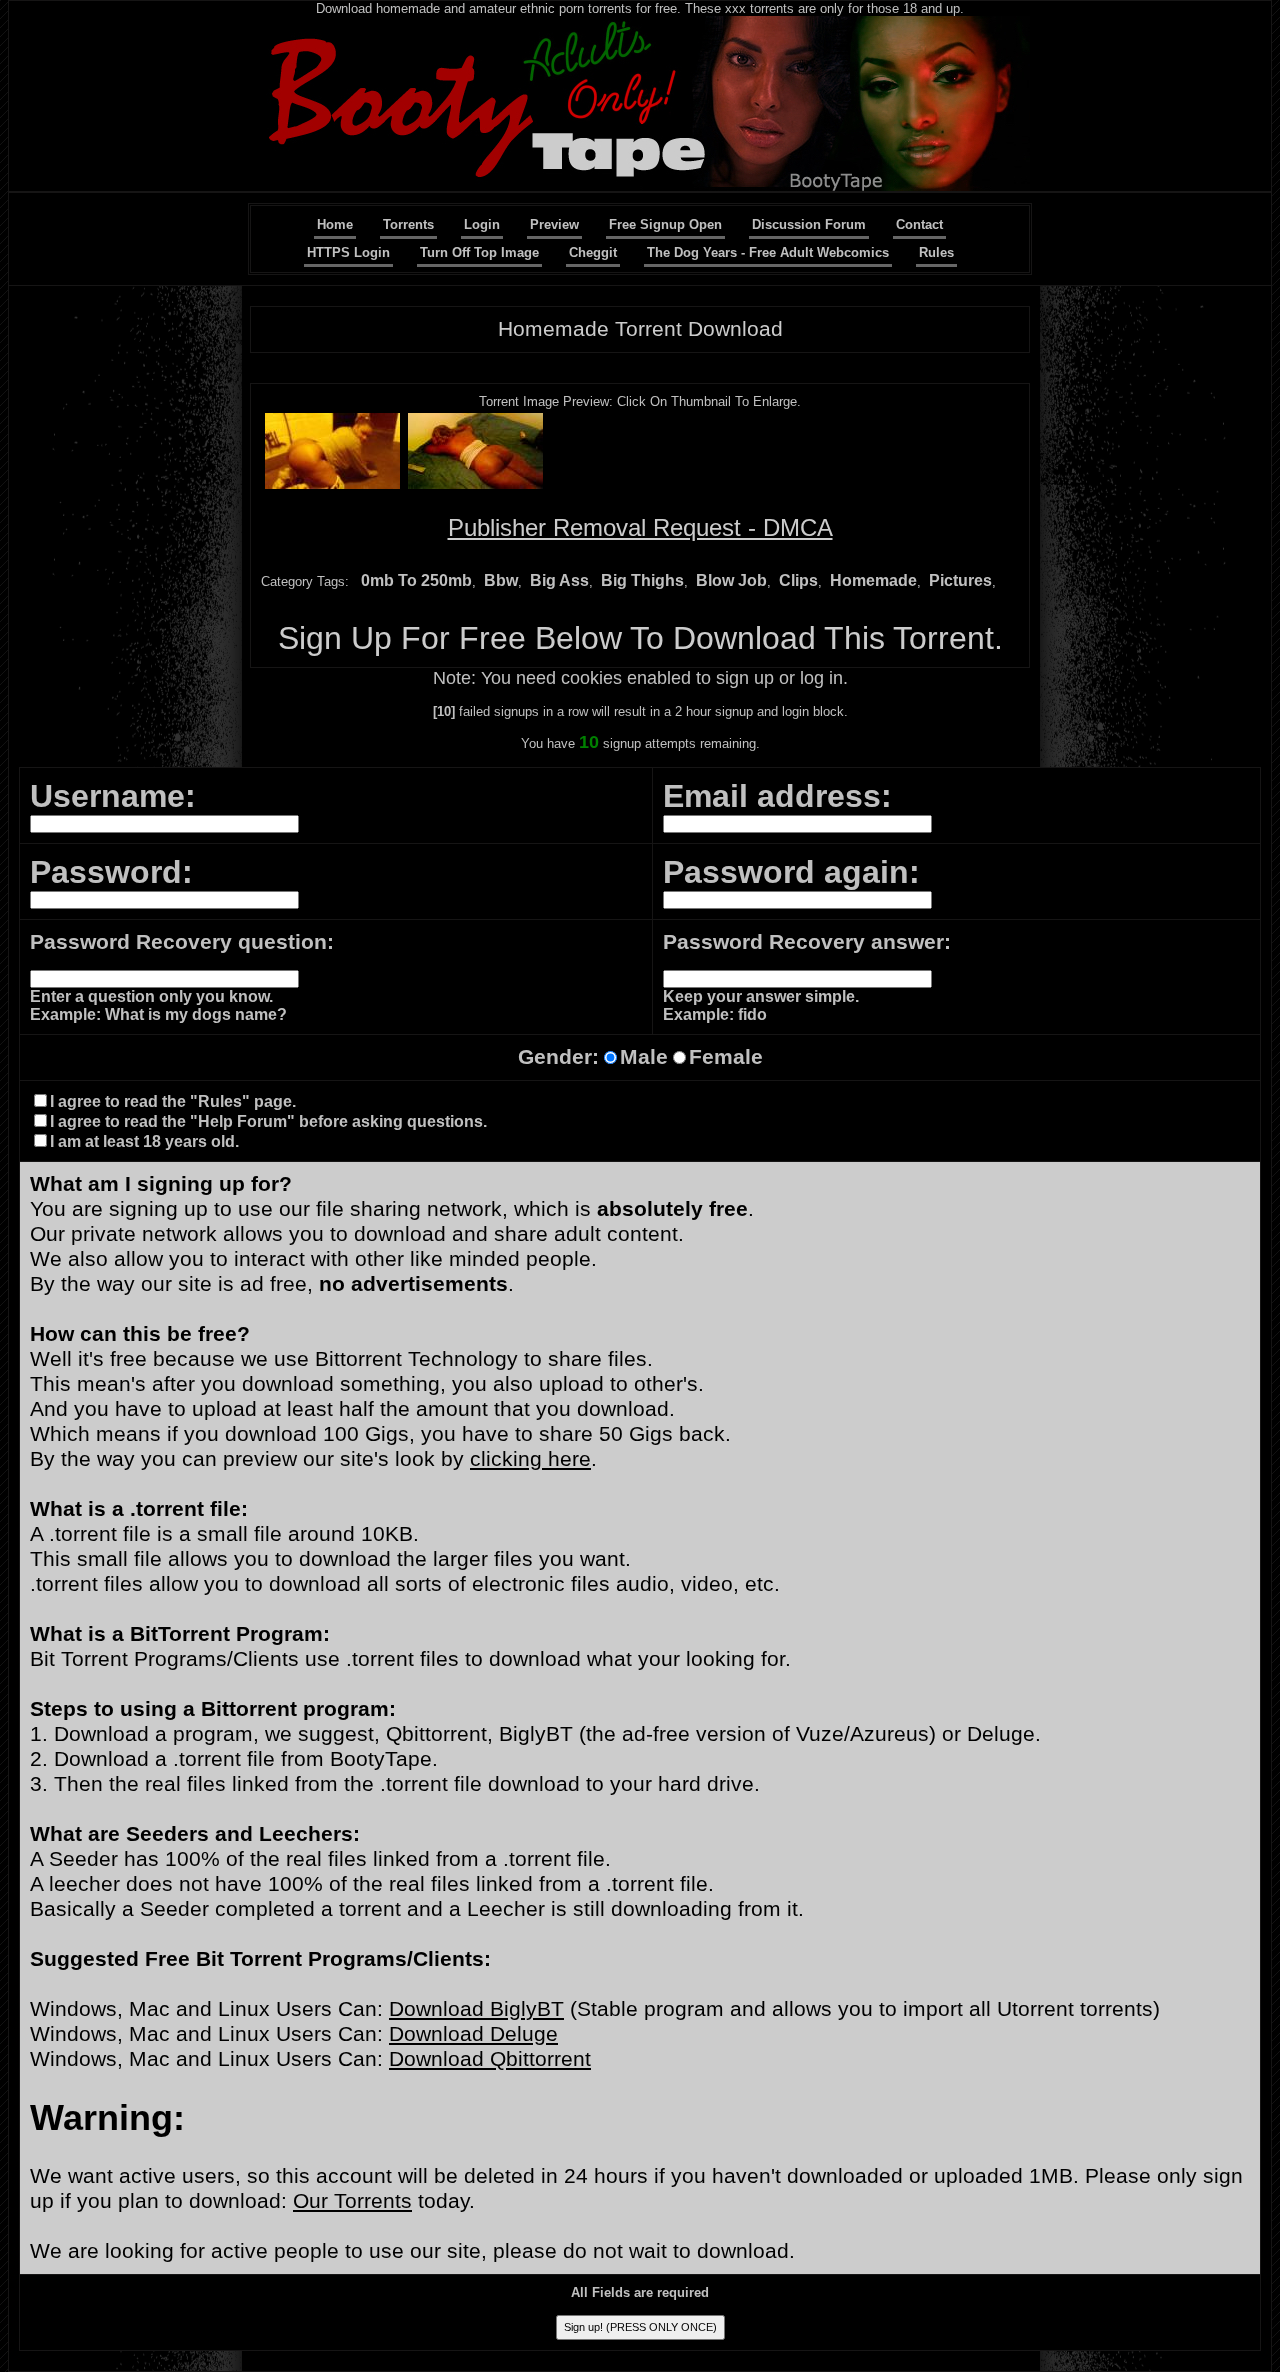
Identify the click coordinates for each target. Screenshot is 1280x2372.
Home (335, 224)
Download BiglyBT (476, 2009)
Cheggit (593, 252)
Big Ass (559, 580)
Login (482, 224)
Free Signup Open (665, 224)
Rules (936, 252)
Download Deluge (473, 2034)
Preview (554, 224)
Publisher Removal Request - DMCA (640, 527)
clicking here (530, 1459)
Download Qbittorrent (490, 2059)
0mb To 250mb (416, 580)
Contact (919, 224)
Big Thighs (642, 580)
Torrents (408, 224)
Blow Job (731, 580)
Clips (798, 580)
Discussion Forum (809, 224)
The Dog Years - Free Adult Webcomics (768, 252)
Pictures (960, 580)
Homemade (873, 580)
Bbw (501, 580)
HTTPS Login (348, 252)
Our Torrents (352, 2201)
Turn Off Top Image (479, 252)
